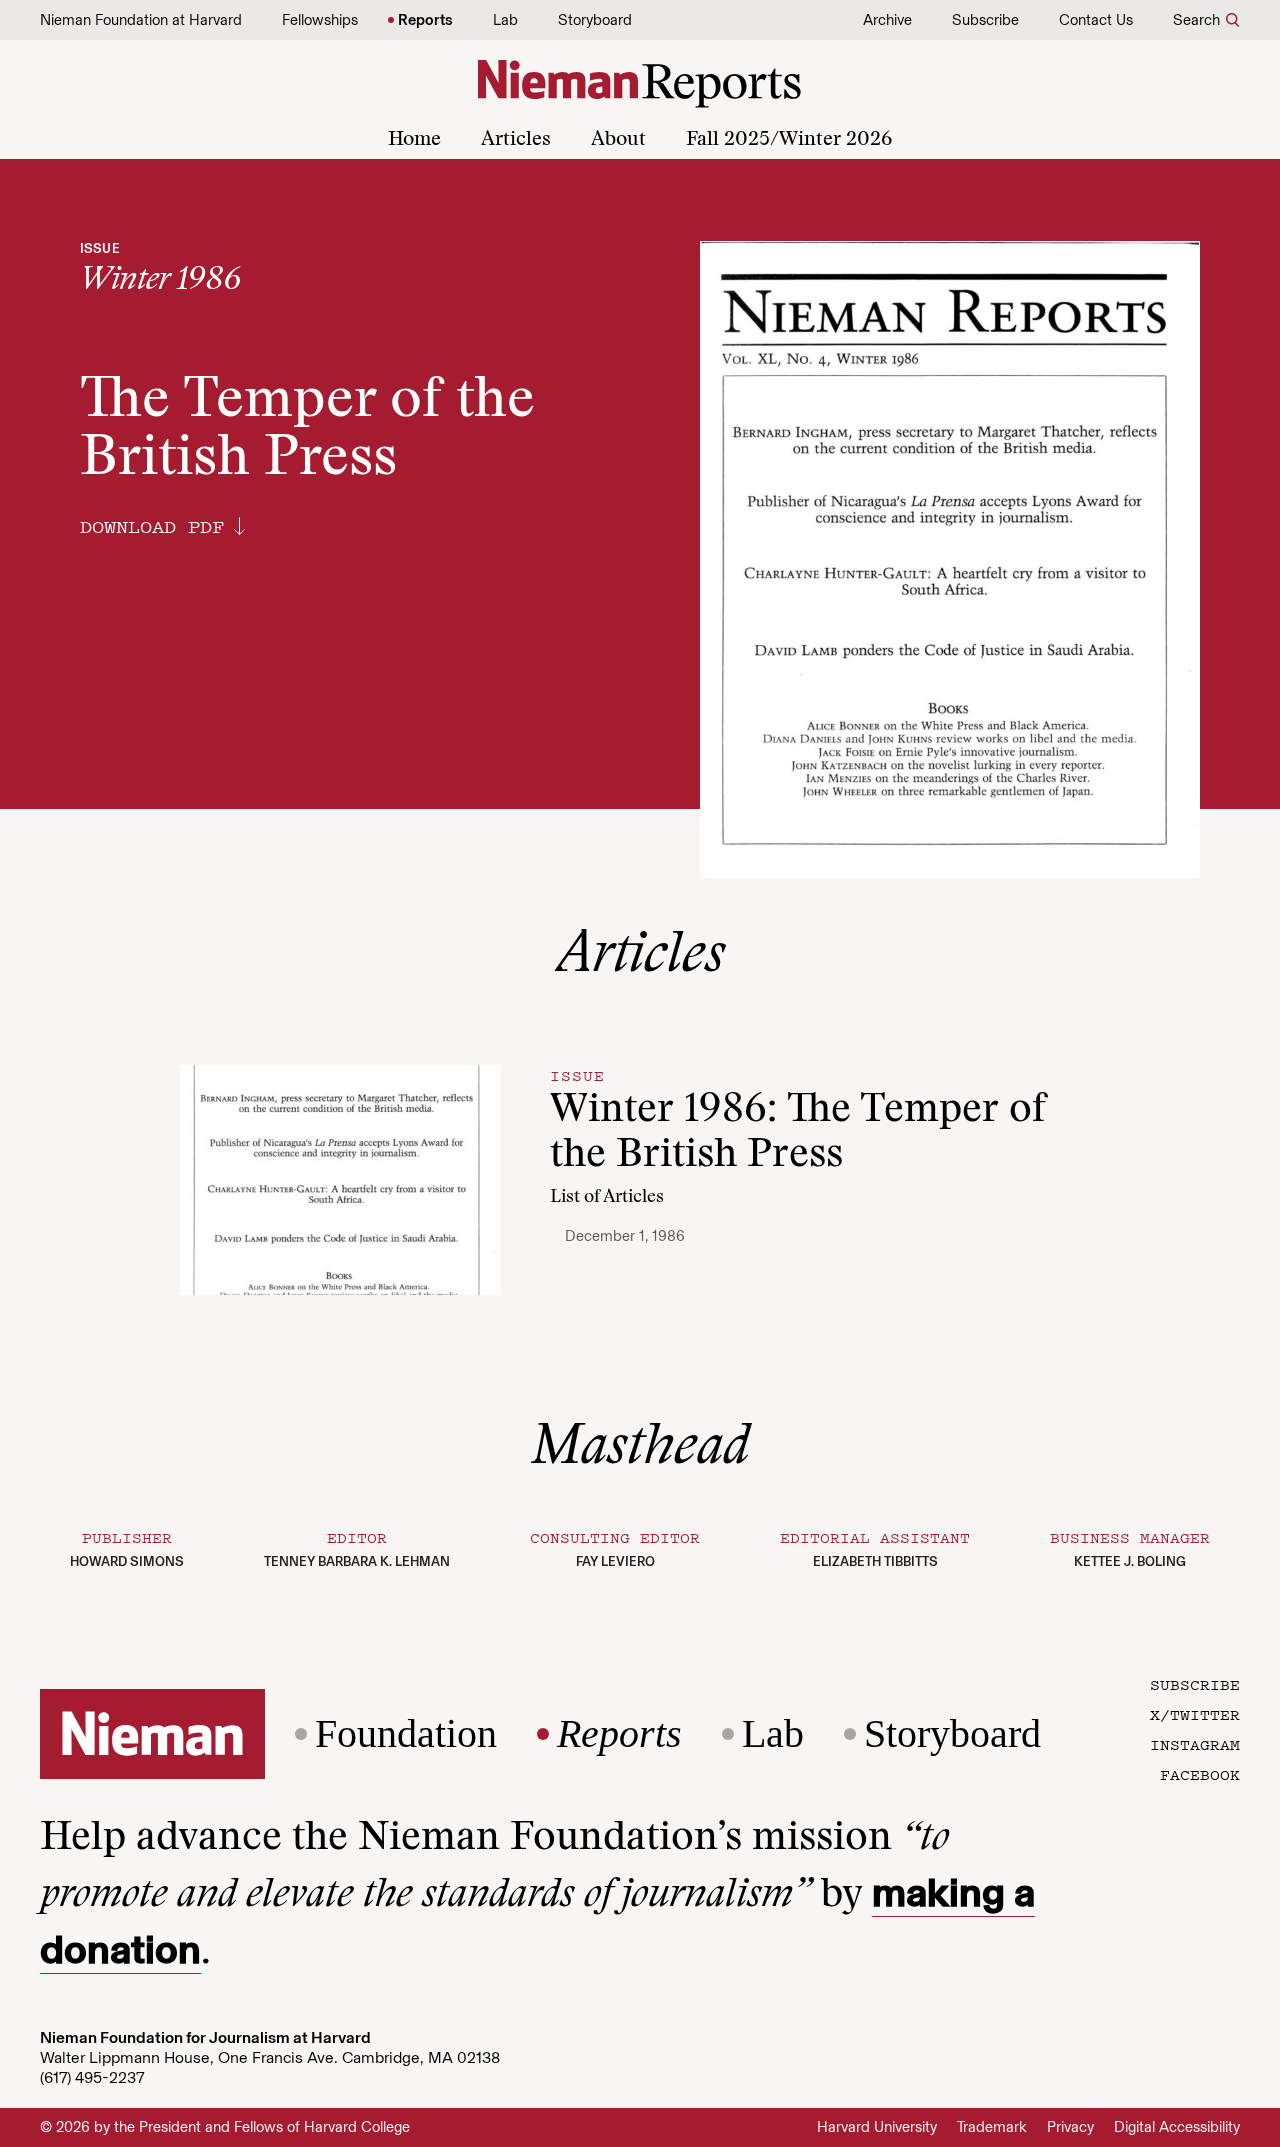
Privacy (1070, 2127)
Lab (505, 20)
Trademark (992, 2127)
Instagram (1195, 1744)
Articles (516, 140)
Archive (887, 20)
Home (414, 140)
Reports (425, 20)
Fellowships (320, 20)
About (618, 140)
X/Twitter (1195, 1714)
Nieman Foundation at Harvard (141, 20)
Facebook (1200, 1774)
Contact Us (1096, 20)
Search (1196, 20)
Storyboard (595, 20)
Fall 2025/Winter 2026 (789, 140)
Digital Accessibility (1177, 2127)
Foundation (406, 1734)
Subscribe (985, 20)
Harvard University (877, 2127)
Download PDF (152, 526)
